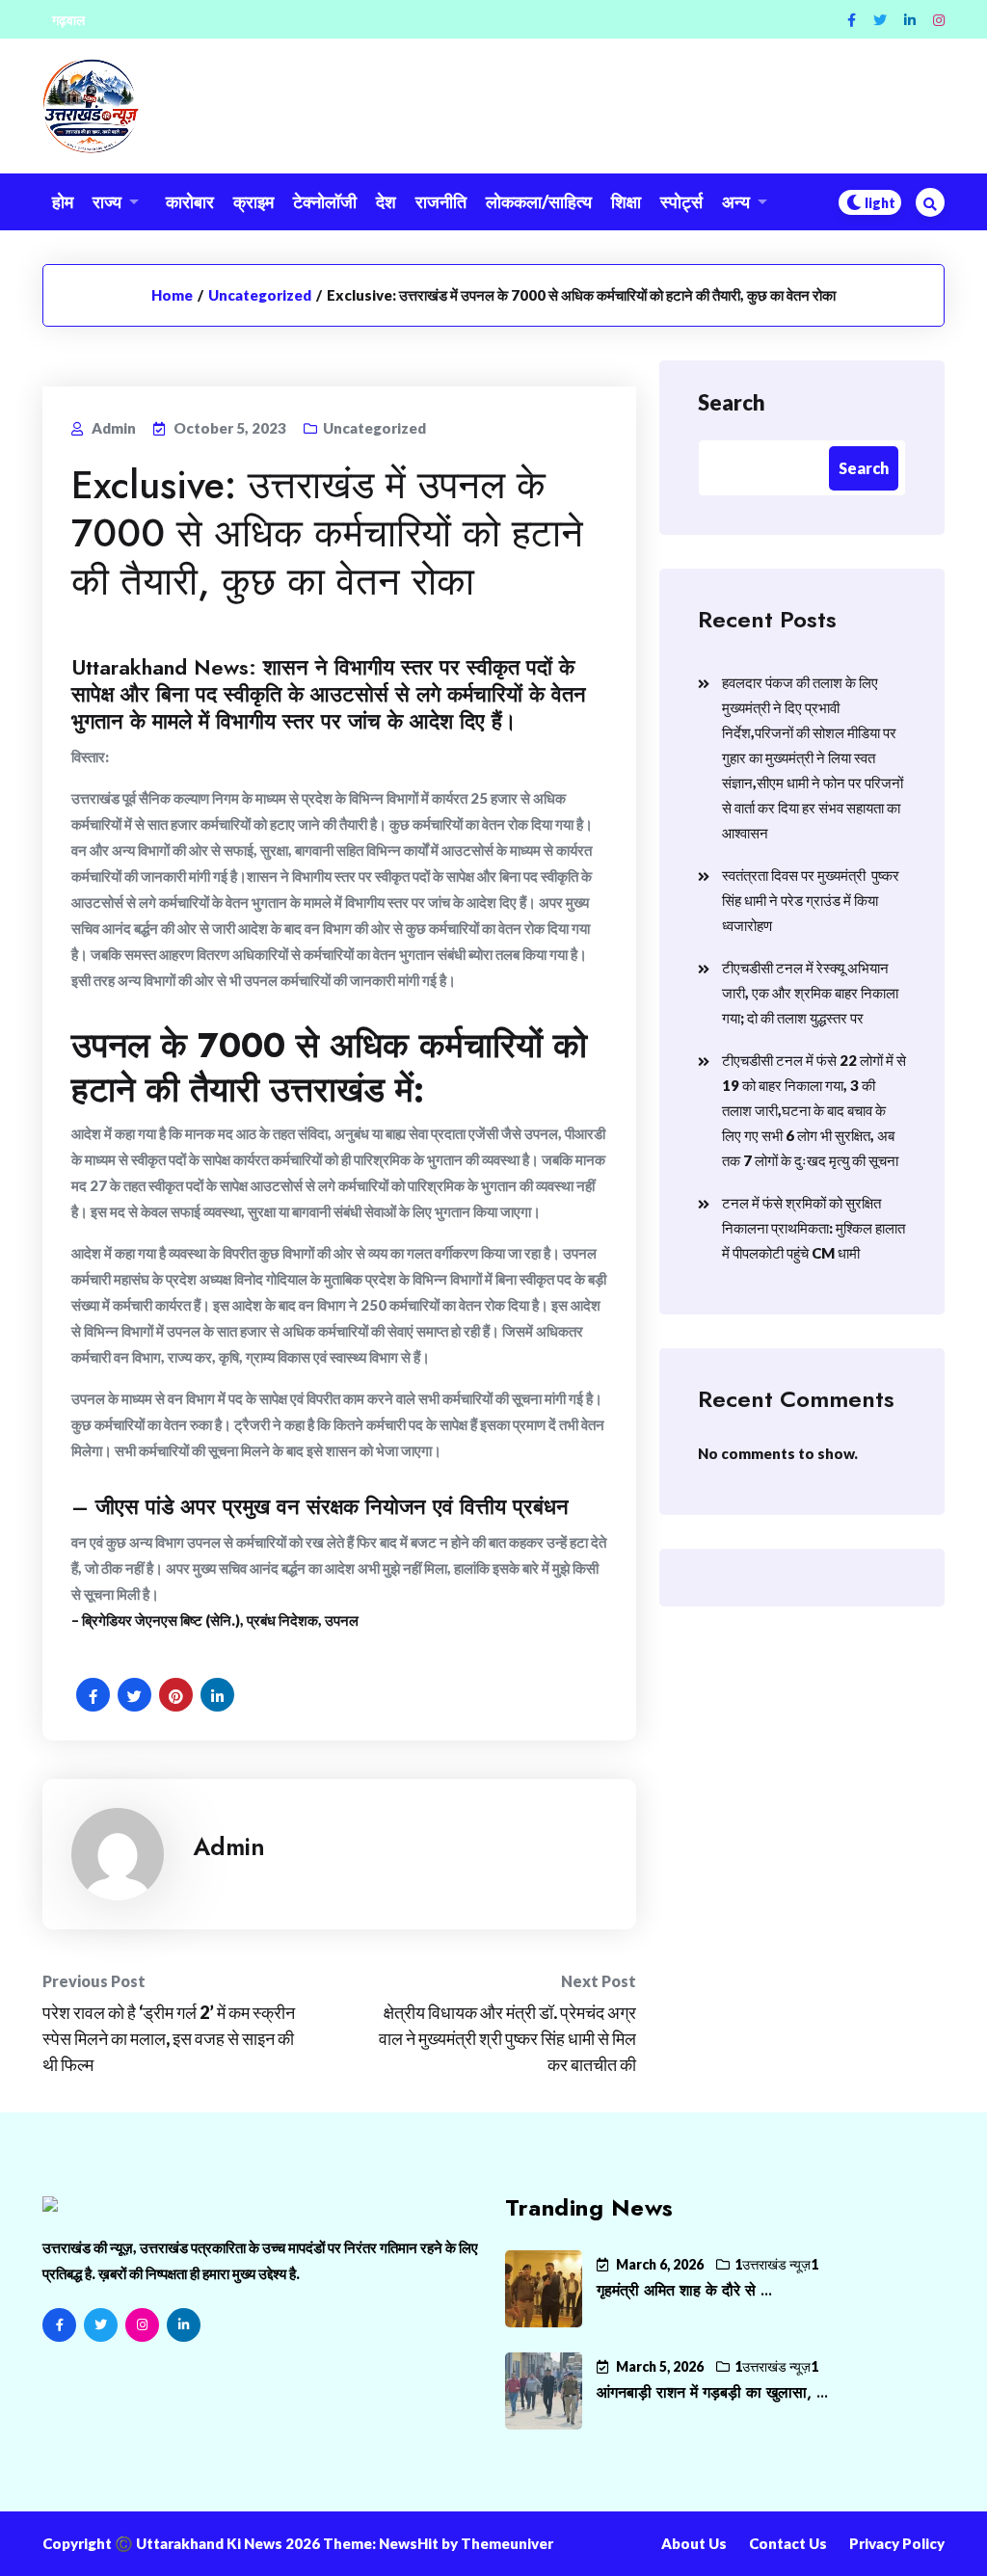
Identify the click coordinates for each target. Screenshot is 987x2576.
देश (386, 201)
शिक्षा (626, 201)
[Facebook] (852, 20)
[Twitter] (880, 20)
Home (172, 295)
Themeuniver (507, 2543)
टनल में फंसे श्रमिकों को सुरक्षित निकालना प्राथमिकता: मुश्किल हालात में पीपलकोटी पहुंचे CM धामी (814, 1228)
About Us (694, 2543)
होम (63, 201)
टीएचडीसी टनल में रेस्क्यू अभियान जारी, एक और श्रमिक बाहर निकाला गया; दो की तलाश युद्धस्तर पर (810, 993)
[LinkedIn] (184, 2325)
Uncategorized (260, 295)
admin (229, 1846)
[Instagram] (939, 20)
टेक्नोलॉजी (325, 201)
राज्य (107, 201)
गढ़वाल (68, 20)
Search (732, 402)
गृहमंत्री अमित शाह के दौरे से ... (684, 2290)
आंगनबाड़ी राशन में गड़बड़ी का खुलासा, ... (712, 2392)
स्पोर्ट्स (681, 201)
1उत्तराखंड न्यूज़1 (776, 2264)
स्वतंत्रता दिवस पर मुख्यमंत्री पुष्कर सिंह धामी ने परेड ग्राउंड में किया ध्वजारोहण (811, 900)
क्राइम (253, 201)
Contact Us (788, 2543)
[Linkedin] (910, 20)
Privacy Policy (897, 2543)
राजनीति (441, 201)
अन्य (736, 201)
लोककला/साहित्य (539, 201)
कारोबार (190, 201)
